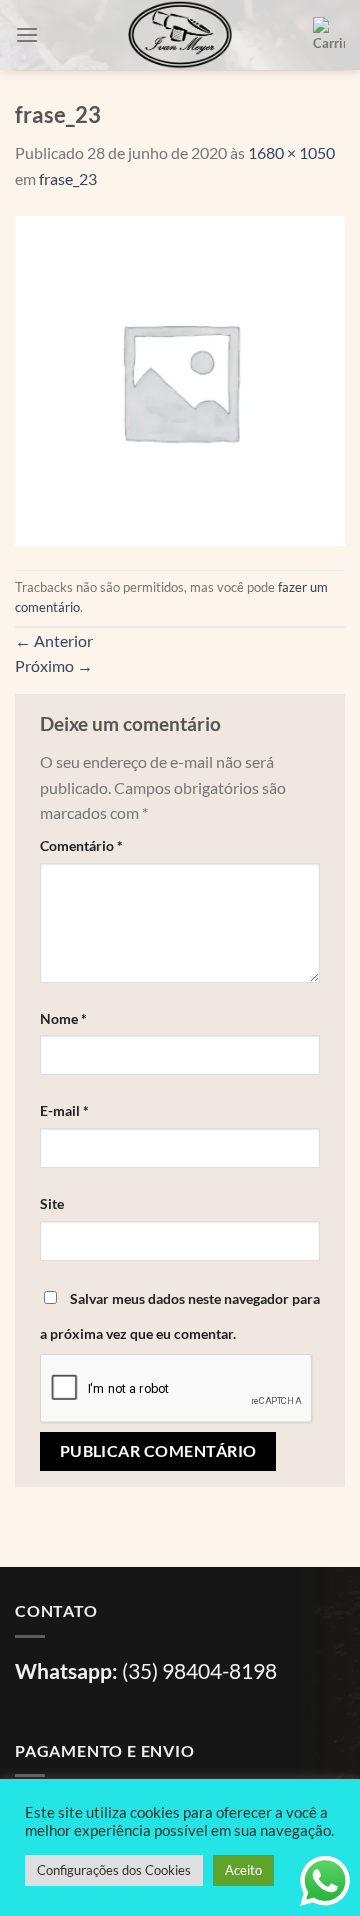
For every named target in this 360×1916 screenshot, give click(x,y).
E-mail (64, 1110)
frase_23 (68, 178)
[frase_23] (180, 378)
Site (52, 1203)
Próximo (54, 665)
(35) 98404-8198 (199, 1670)
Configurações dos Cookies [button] (114, 1870)
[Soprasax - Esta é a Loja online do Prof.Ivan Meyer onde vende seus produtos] (180, 35)
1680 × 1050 (291, 152)
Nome (63, 1018)
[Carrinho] (329, 35)
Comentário (81, 845)
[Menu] (27, 34)
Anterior (54, 640)
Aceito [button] (243, 1870)
